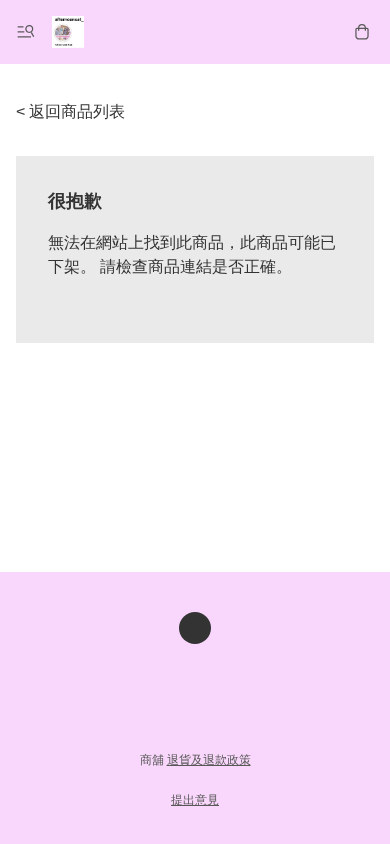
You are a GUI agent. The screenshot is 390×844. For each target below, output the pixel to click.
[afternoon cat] (68, 32)
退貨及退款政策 (209, 760)
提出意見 (195, 800)
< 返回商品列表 (70, 111)
